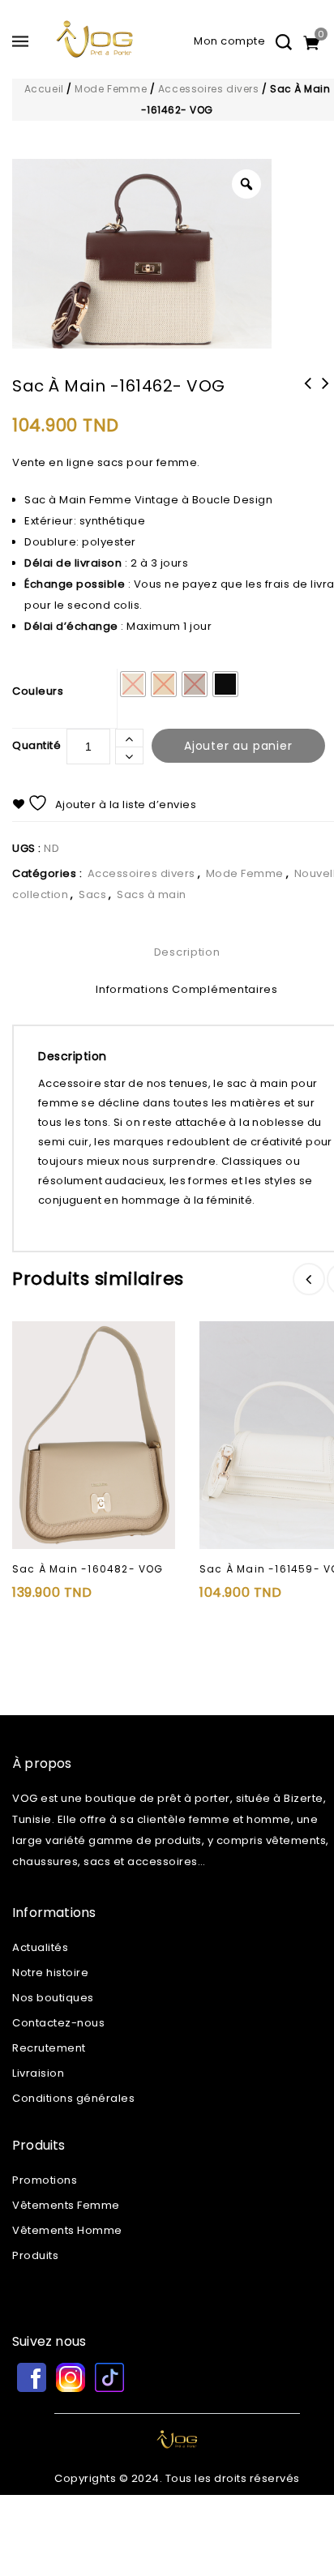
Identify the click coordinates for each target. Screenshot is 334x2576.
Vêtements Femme (66, 2205)
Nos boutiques (53, 1998)
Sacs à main (152, 894)
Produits (35, 2255)
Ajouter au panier (238, 746)
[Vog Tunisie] (95, 47)
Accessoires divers (209, 89)
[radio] (133, 684)
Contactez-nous (58, 2023)
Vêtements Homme (67, 2230)
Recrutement (49, 2048)
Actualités (40, 1947)
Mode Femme (111, 89)
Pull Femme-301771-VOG (308, 394)
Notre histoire (50, 1973)
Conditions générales (73, 2098)
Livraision (38, 2073)
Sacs (92, 894)
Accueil (44, 89)
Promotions (45, 2180)
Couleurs (38, 691)
